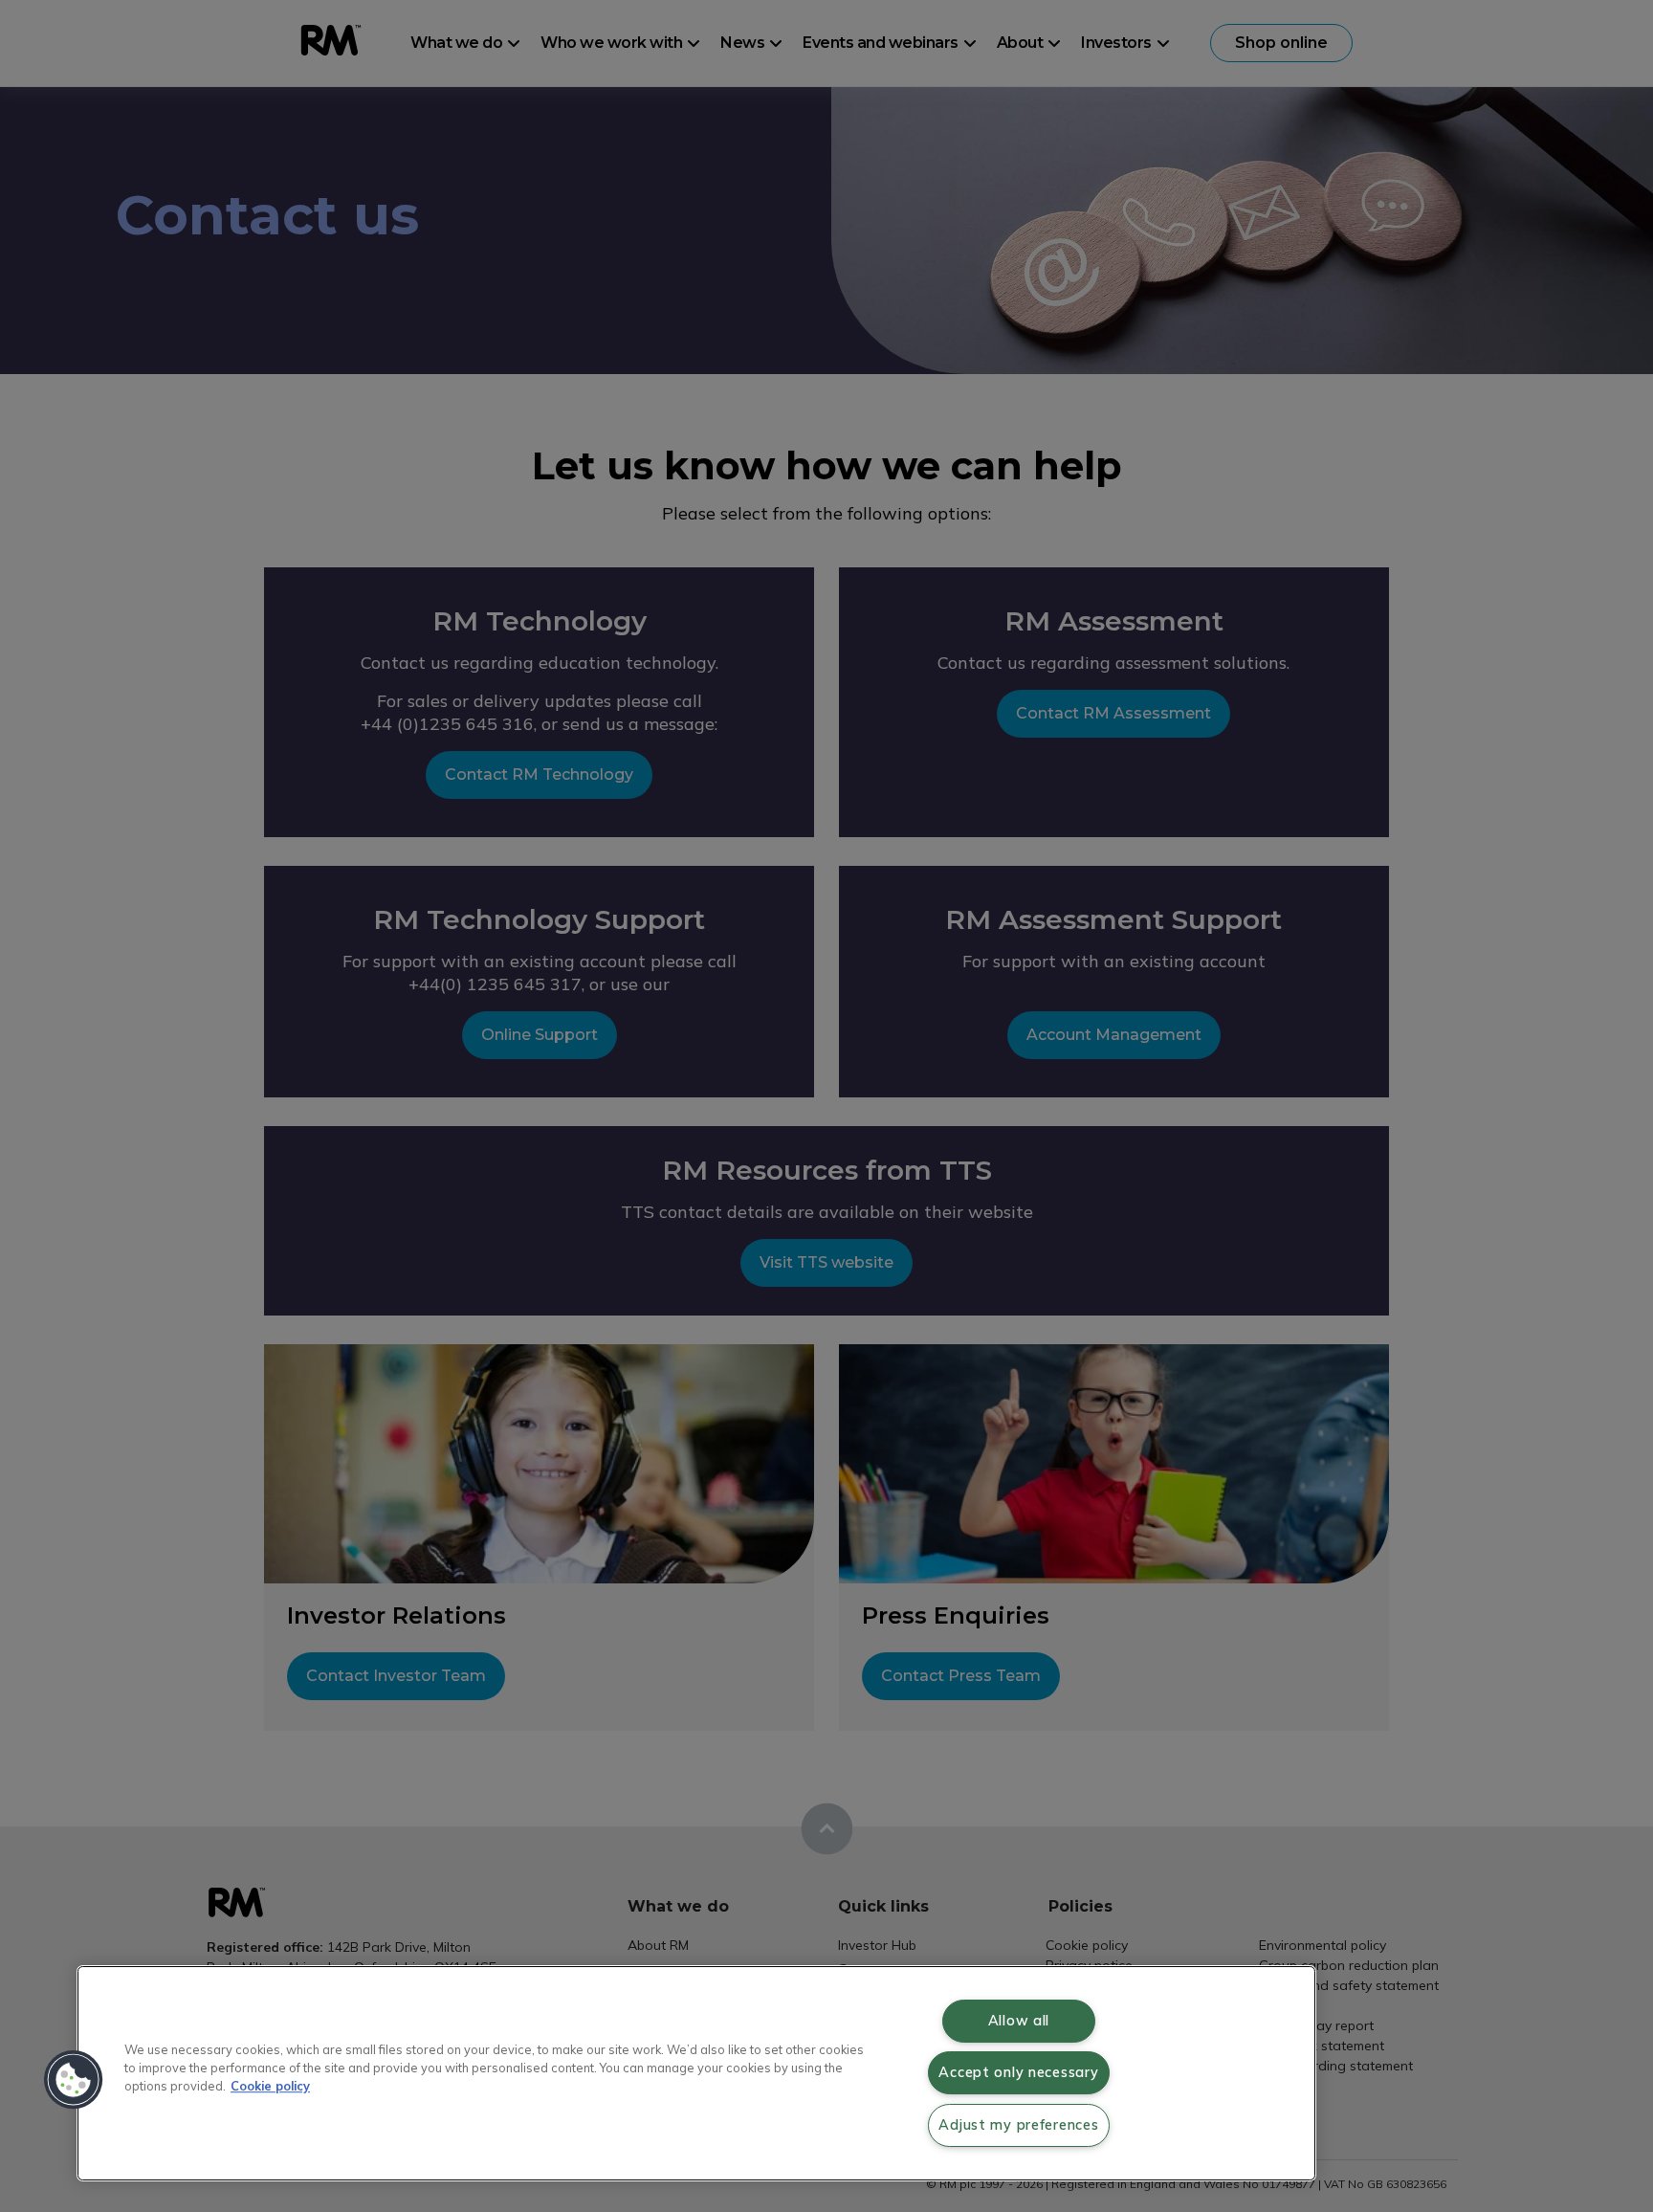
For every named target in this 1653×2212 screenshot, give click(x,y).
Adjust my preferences (1018, 2125)
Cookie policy (270, 2086)
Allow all (1019, 2021)
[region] (696, 2073)
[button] (74, 2080)
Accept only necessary (1018, 2072)
